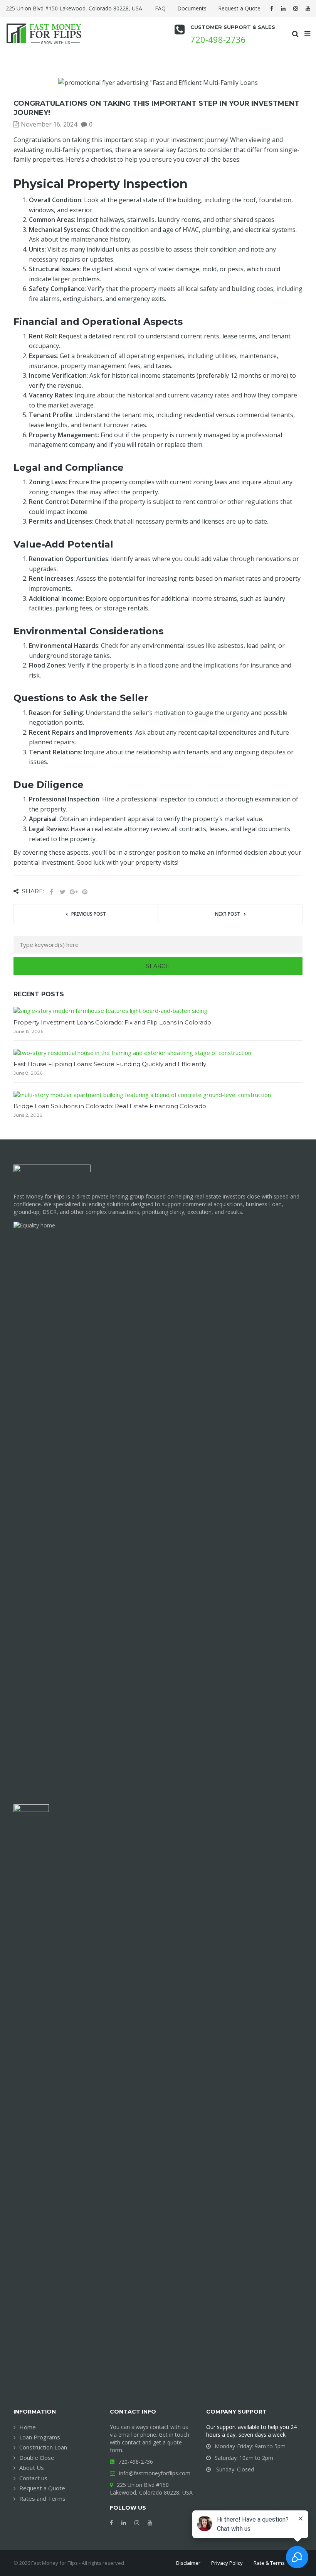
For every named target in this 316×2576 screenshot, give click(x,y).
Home (28, 2427)
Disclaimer (188, 2563)
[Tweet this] (62, 892)
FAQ (160, 8)
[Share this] (51, 892)
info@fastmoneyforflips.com (155, 2473)
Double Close (37, 2458)
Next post (228, 914)
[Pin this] (85, 892)
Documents (192, 8)
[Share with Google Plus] (74, 892)
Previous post (89, 914)
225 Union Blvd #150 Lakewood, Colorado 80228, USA (151, 2489)
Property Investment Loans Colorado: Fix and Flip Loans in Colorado (112, 1022)
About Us (32, 2468)
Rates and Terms (42, 2498)
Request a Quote (239, 8)
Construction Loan (43, 2447)
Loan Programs (40, 2437)
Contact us (33, 2478)
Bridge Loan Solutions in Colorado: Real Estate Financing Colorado (110, 1106)
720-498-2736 (218, 39)
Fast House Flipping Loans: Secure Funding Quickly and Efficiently (110, 1064)
